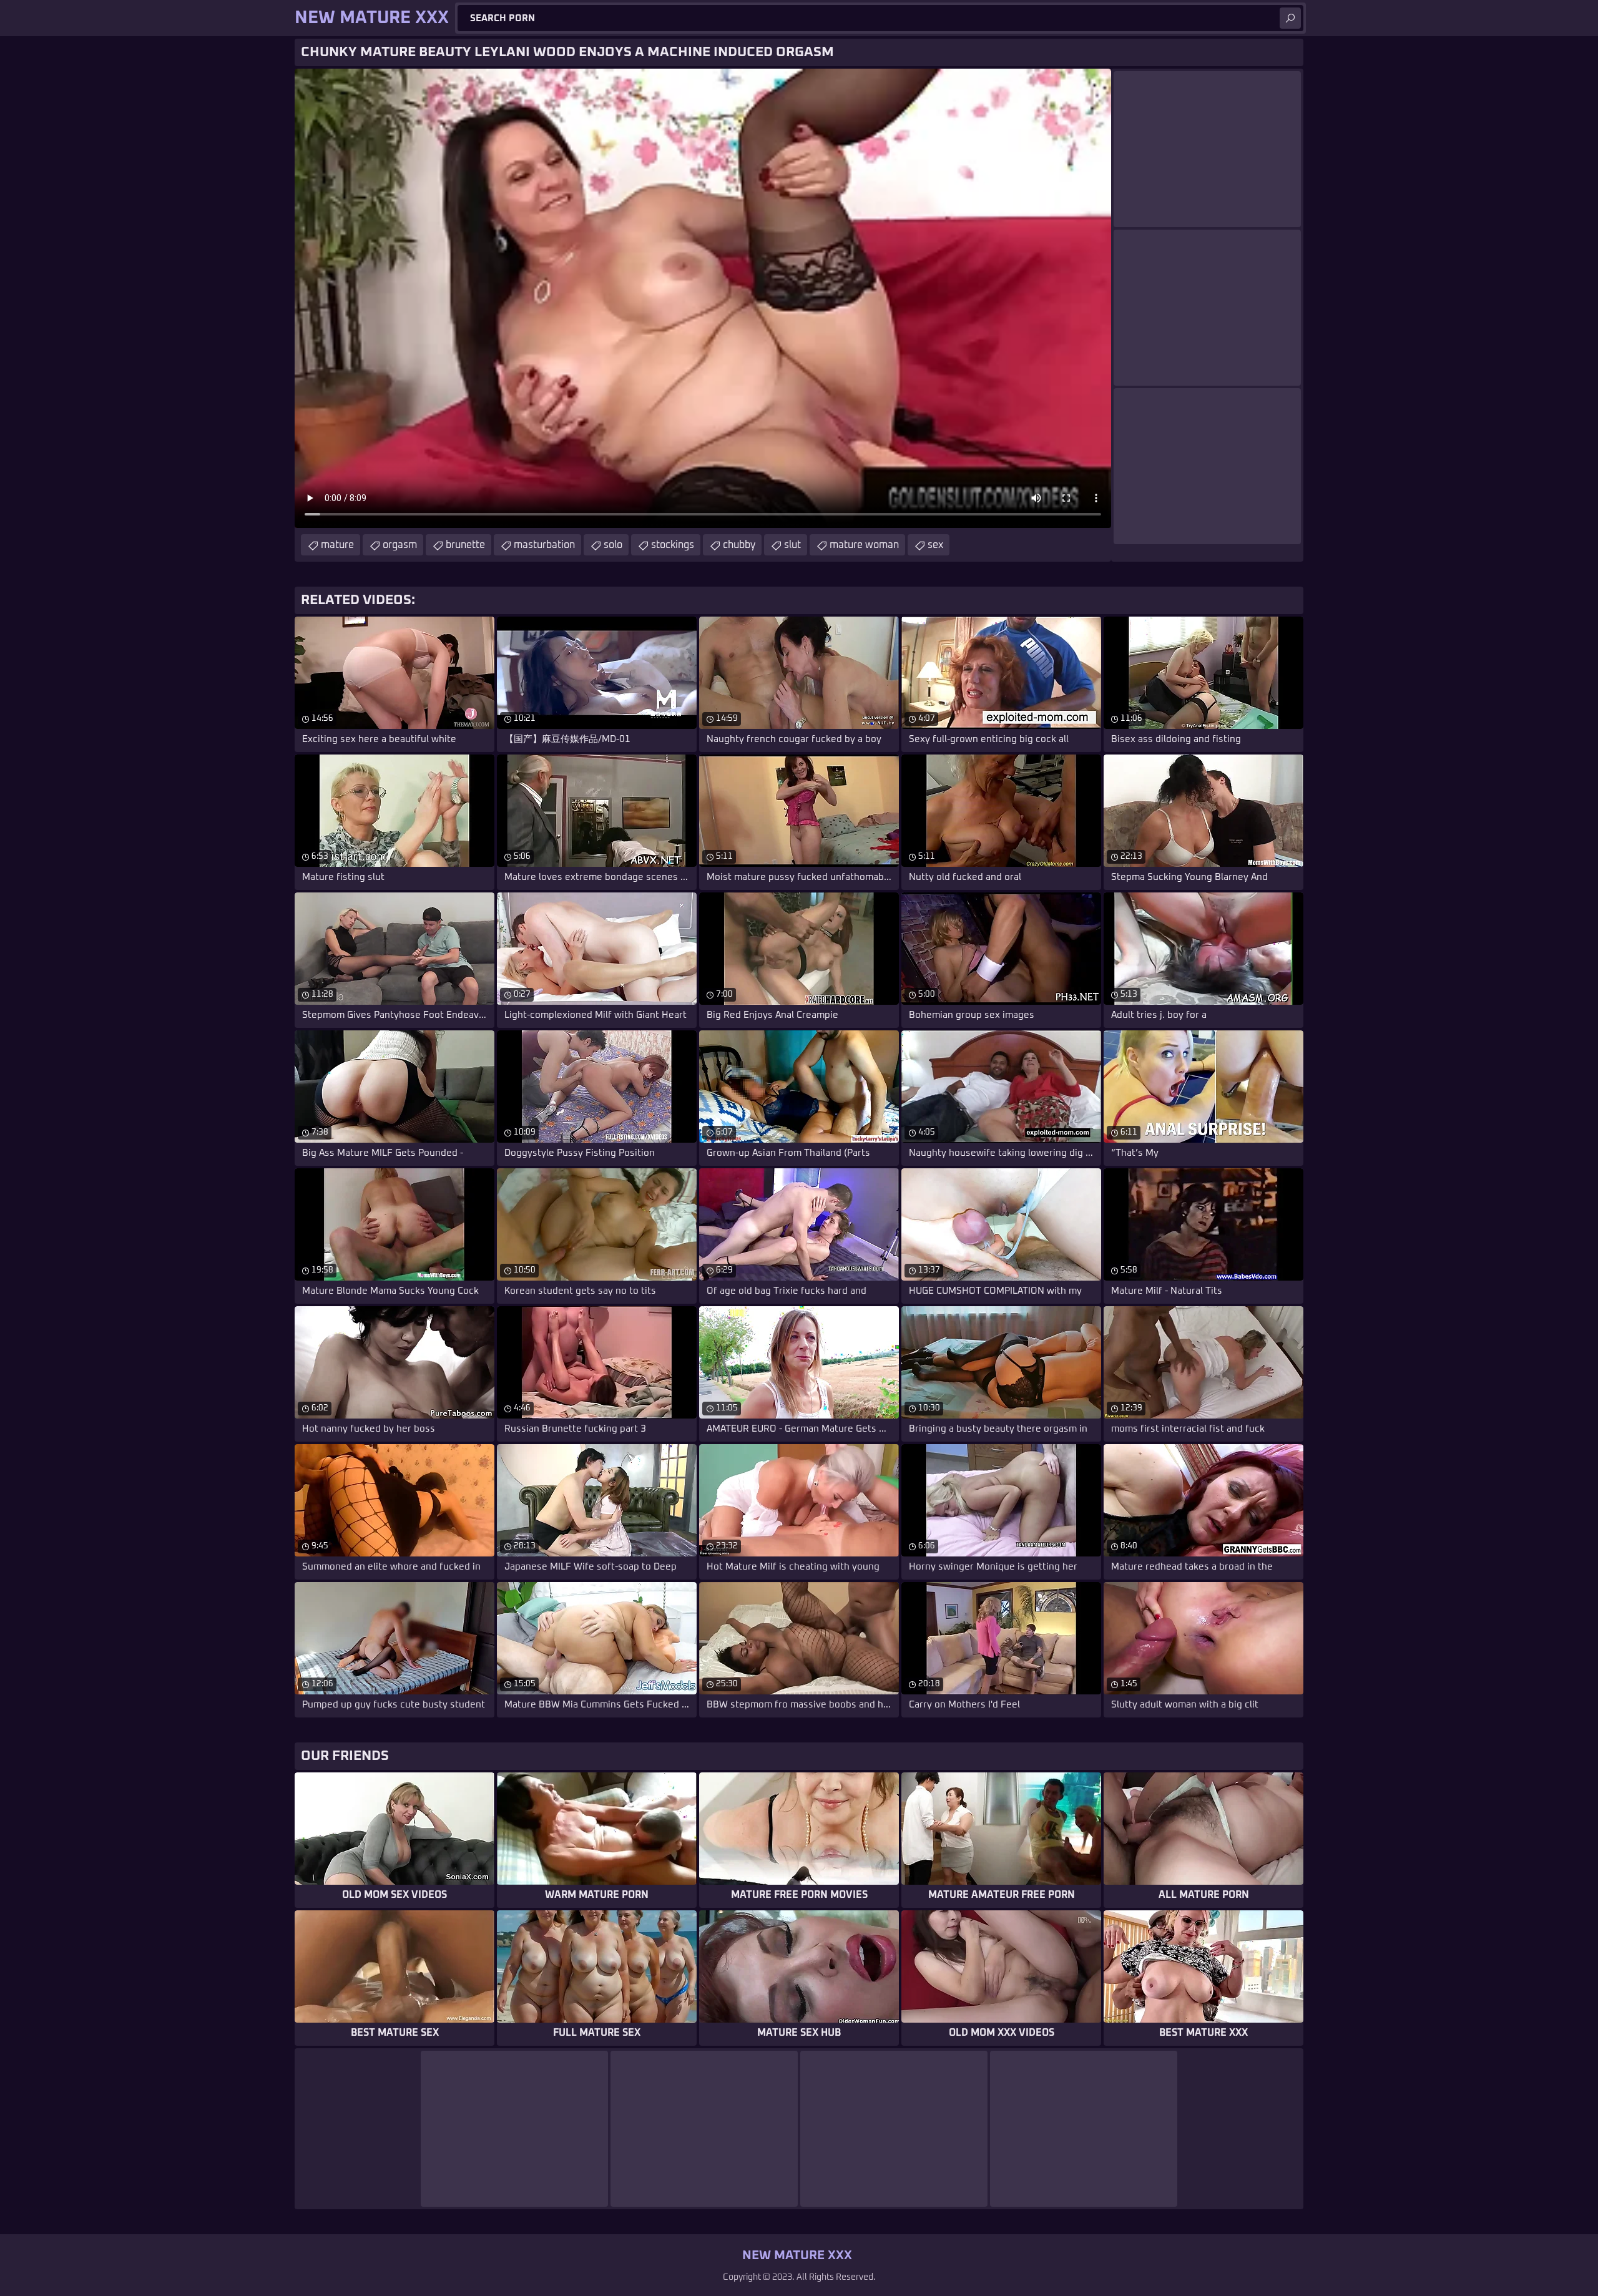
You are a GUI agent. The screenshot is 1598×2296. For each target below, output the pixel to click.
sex (935, 545)
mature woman (864, 545)
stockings (673, 545)
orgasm (400, 545)
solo (613, 545)
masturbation (544, 545)
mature (337, 545)
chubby (739, 545)
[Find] (1290, 18)
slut (792, 545)
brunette (465, 545)
